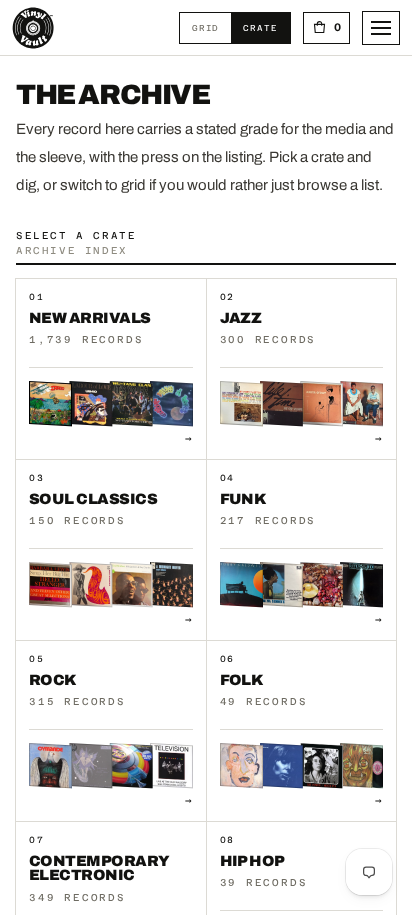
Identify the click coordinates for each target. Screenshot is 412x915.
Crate (266, 27)
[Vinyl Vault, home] (33, 28)
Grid (211, 27)
